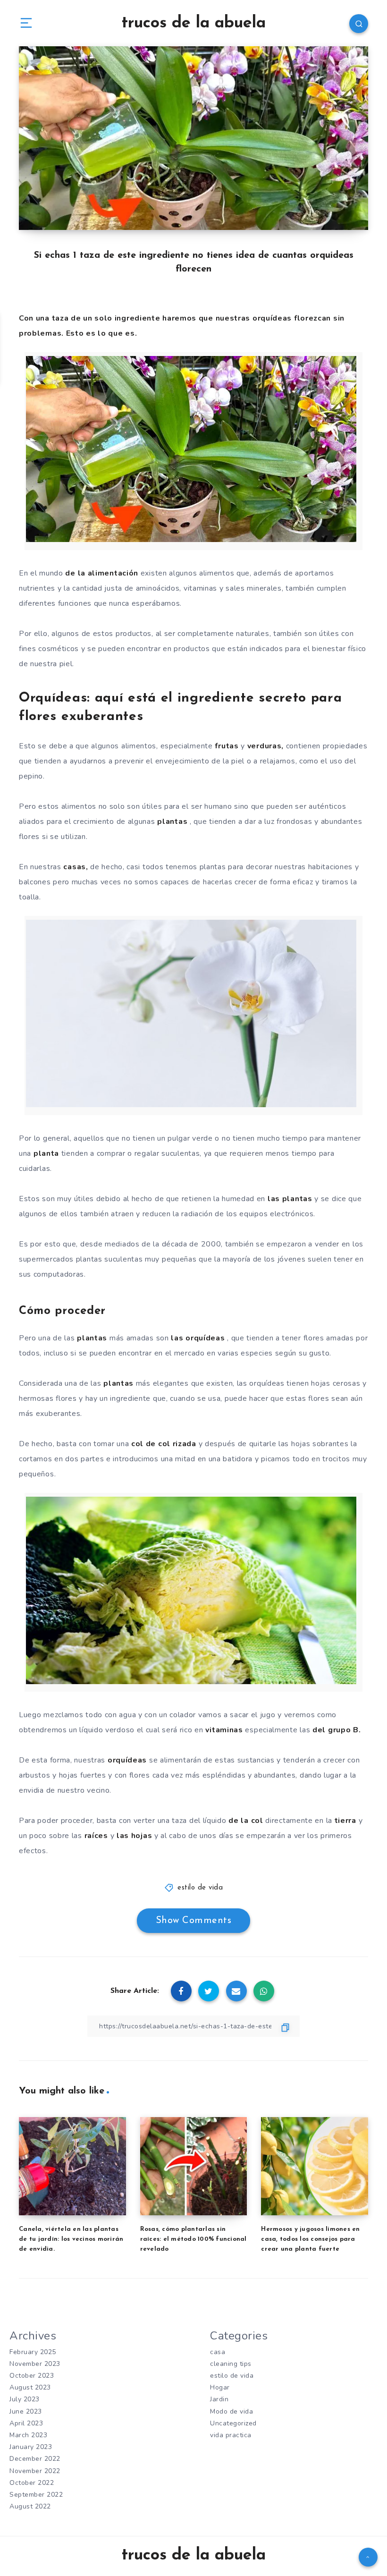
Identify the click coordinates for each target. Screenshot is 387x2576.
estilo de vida (200, 1888)
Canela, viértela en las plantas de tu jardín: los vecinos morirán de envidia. (71, 2239)
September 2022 (36, 2495)
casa (218, 2352)
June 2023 (26, 2411)
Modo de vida (231, 2411)
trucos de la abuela (193, 23)
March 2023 (28, 2435)
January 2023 (31, 2447)
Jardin (219, 2399)
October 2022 (32, 2483)
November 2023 (35, 2364)
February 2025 (33, 2352)
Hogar (220, 2387)
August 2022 (30, 2506)
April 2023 (26, 2423)
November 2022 (35, 2471)
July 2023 (25, 2399)
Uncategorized (233, 2423)
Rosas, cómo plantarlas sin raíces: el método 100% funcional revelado (193, 2239)
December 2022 (35, 2459)
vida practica (231, 2435)
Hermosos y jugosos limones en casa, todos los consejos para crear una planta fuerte (310, 2239)
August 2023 (30, 2387)
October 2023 (32, 2376)
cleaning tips (231, 2364)
